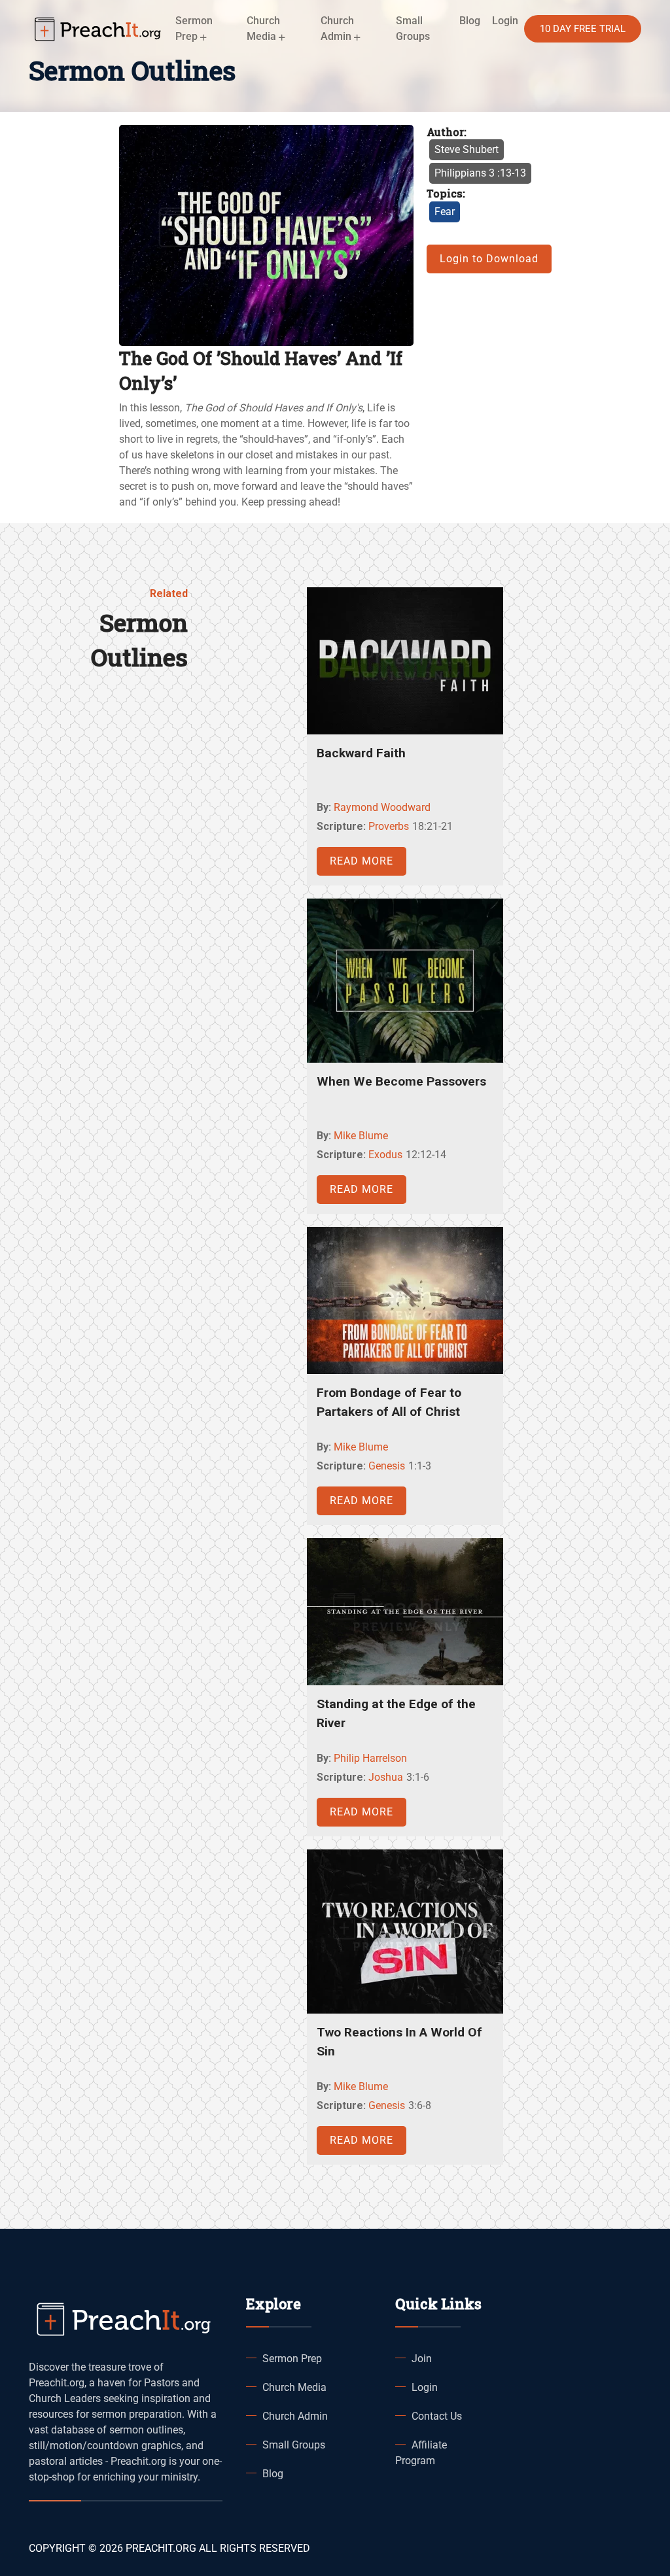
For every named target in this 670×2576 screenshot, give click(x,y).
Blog (470, 21)
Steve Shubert (467, 149)
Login (425, 2387)
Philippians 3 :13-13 (480, 173)
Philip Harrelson (370, 1758)
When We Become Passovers (401, 1081)
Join (422, 2359)
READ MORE (361, 861)
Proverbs (389, 826)
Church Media (294, 2387)
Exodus (385, 1155)
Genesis (387, 1466)
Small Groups (413, 28)
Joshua (386, 1777)
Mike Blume (361, 1136)
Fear (445, 212)
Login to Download (489, 259)
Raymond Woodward (382, 807)
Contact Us (437, 2416)
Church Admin (295, 2416)
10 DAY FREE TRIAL (583, 29)
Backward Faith (361, 753)
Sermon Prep (292, 2359)
